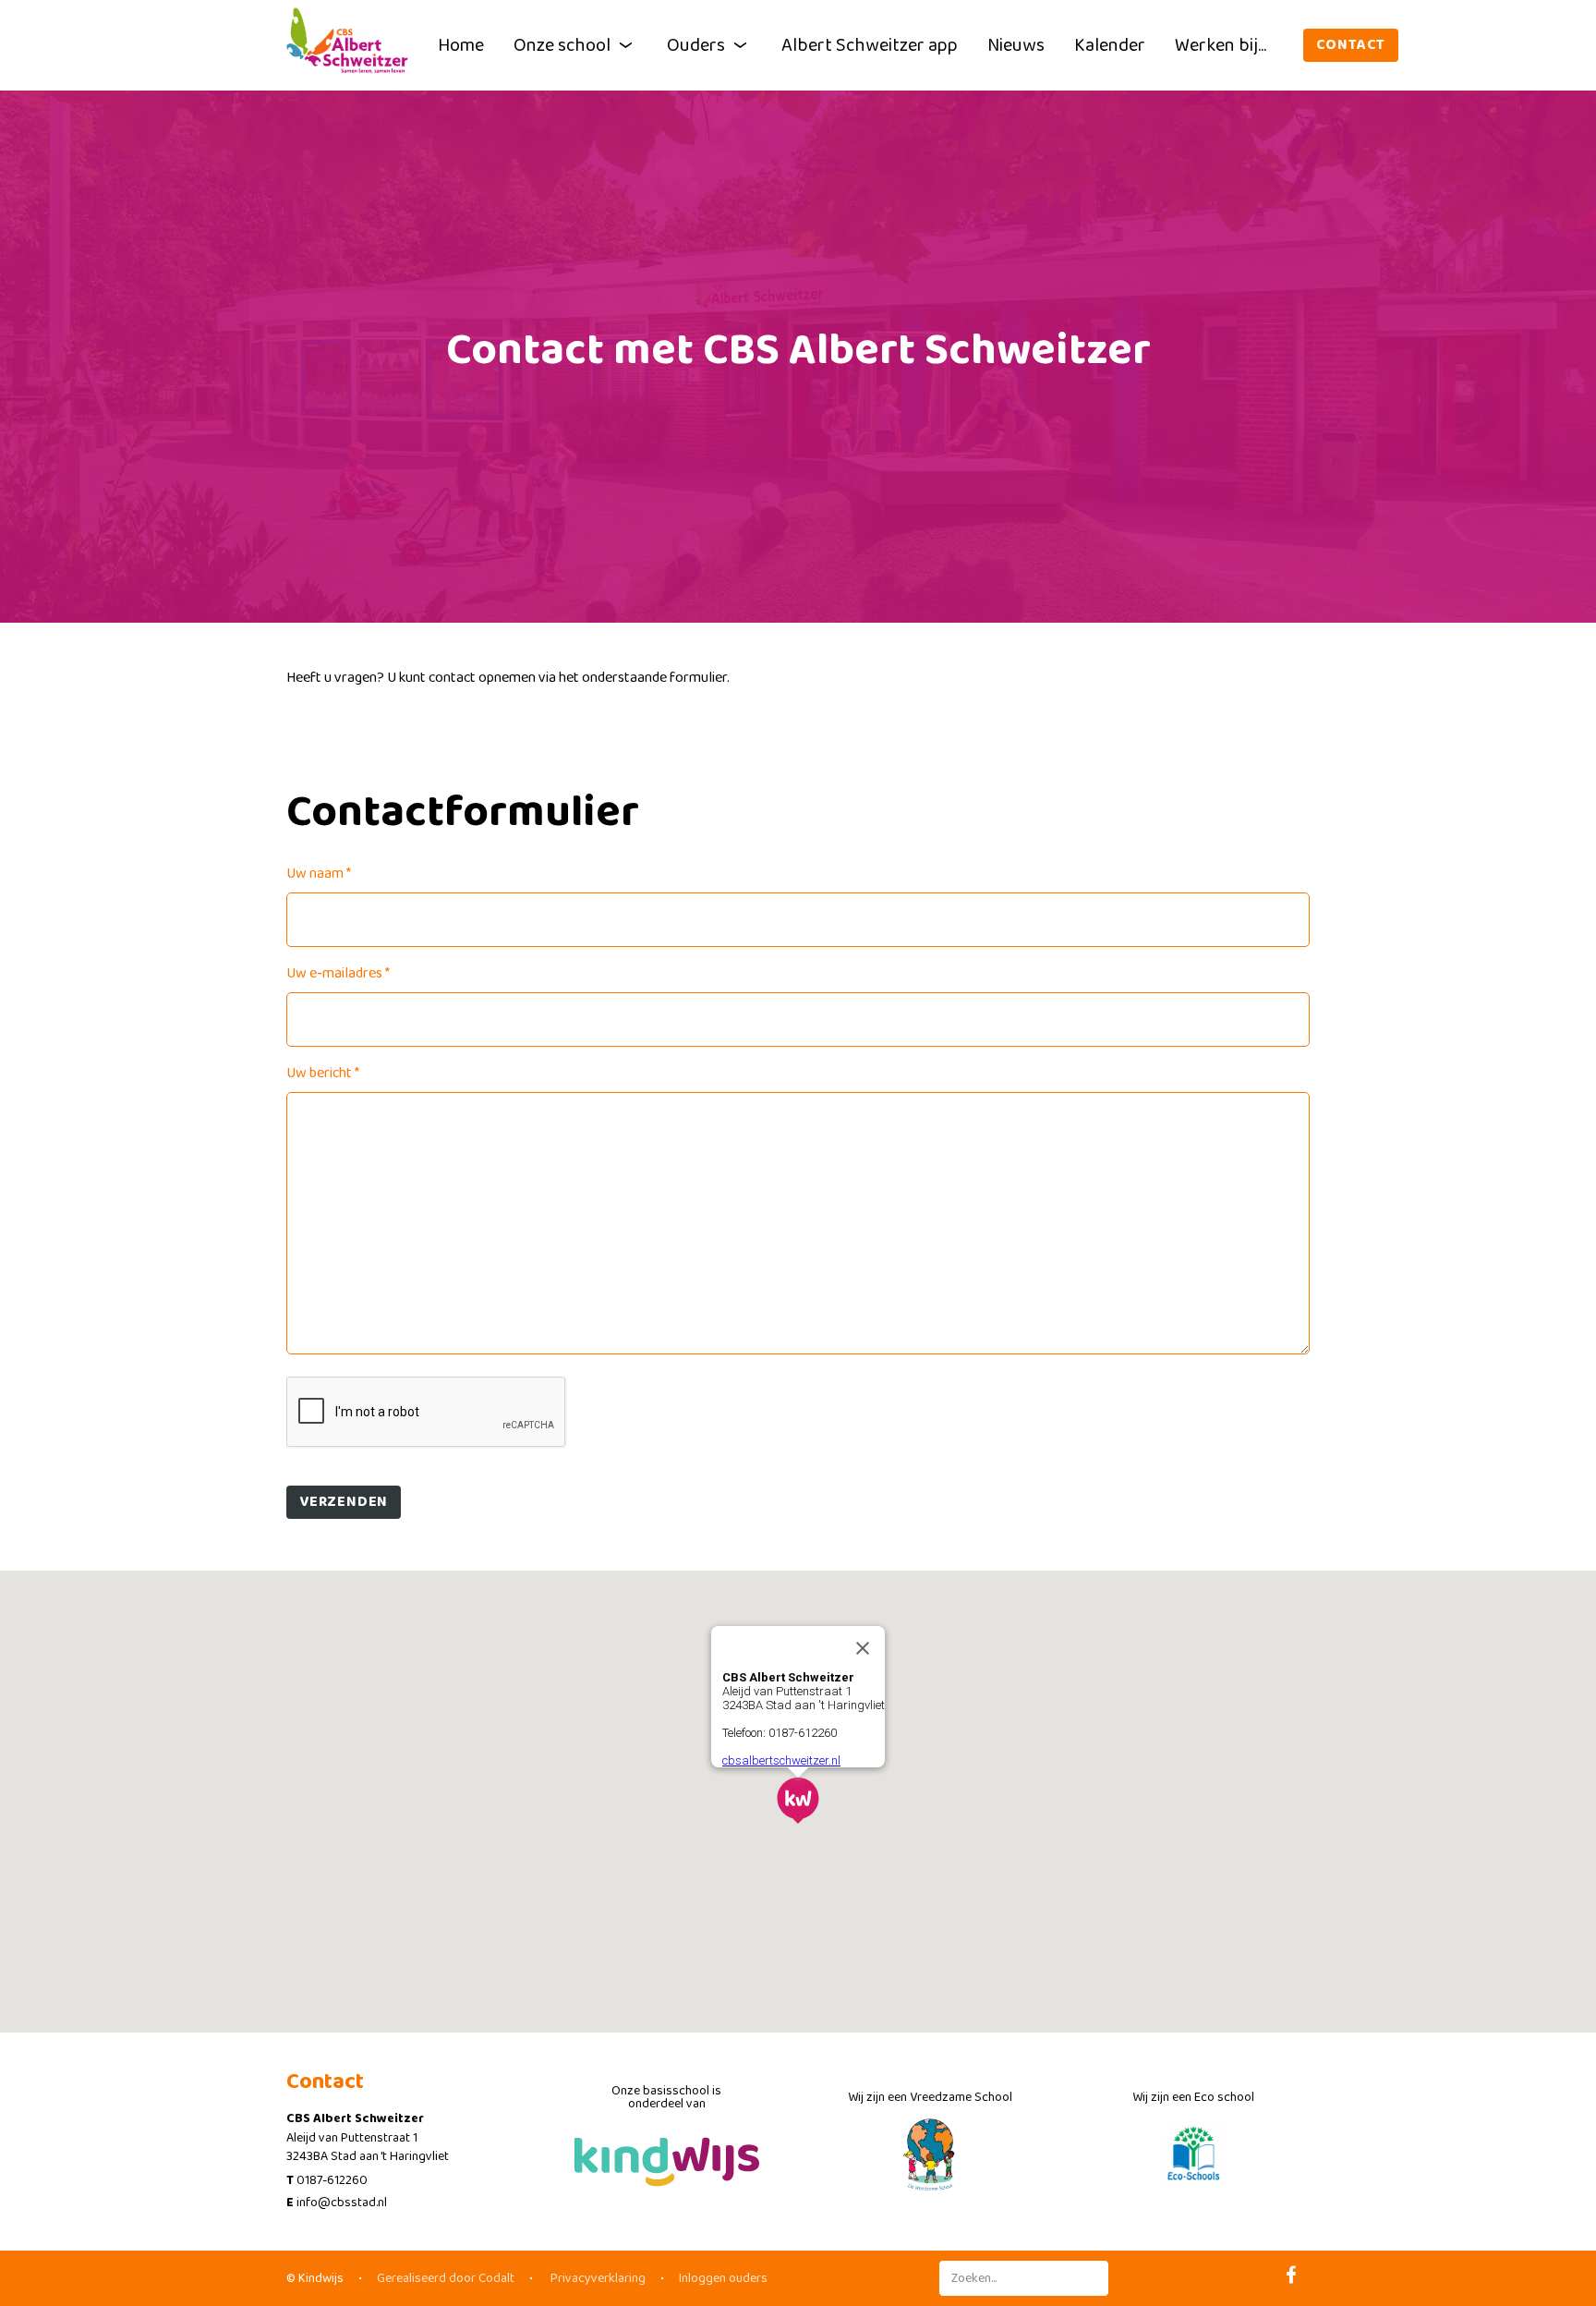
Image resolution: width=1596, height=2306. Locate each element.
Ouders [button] (696, 45)
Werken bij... (1221, 45)
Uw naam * (319, 874)
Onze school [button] (562, 45)
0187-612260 (332, 2180)
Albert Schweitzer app (870, 45)
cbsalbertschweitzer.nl (781, 1760)
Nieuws (1016, 45)
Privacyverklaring (597, 2278)
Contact (1351, 45)
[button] (798, 1801)
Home (461, 45)
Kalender (1110, 45)
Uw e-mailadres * (338, 973)
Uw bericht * (323, 1073)
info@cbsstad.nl (342, 2203)
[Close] (863, 1648)
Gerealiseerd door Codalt (446, 2278)
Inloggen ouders (723, 2278)
